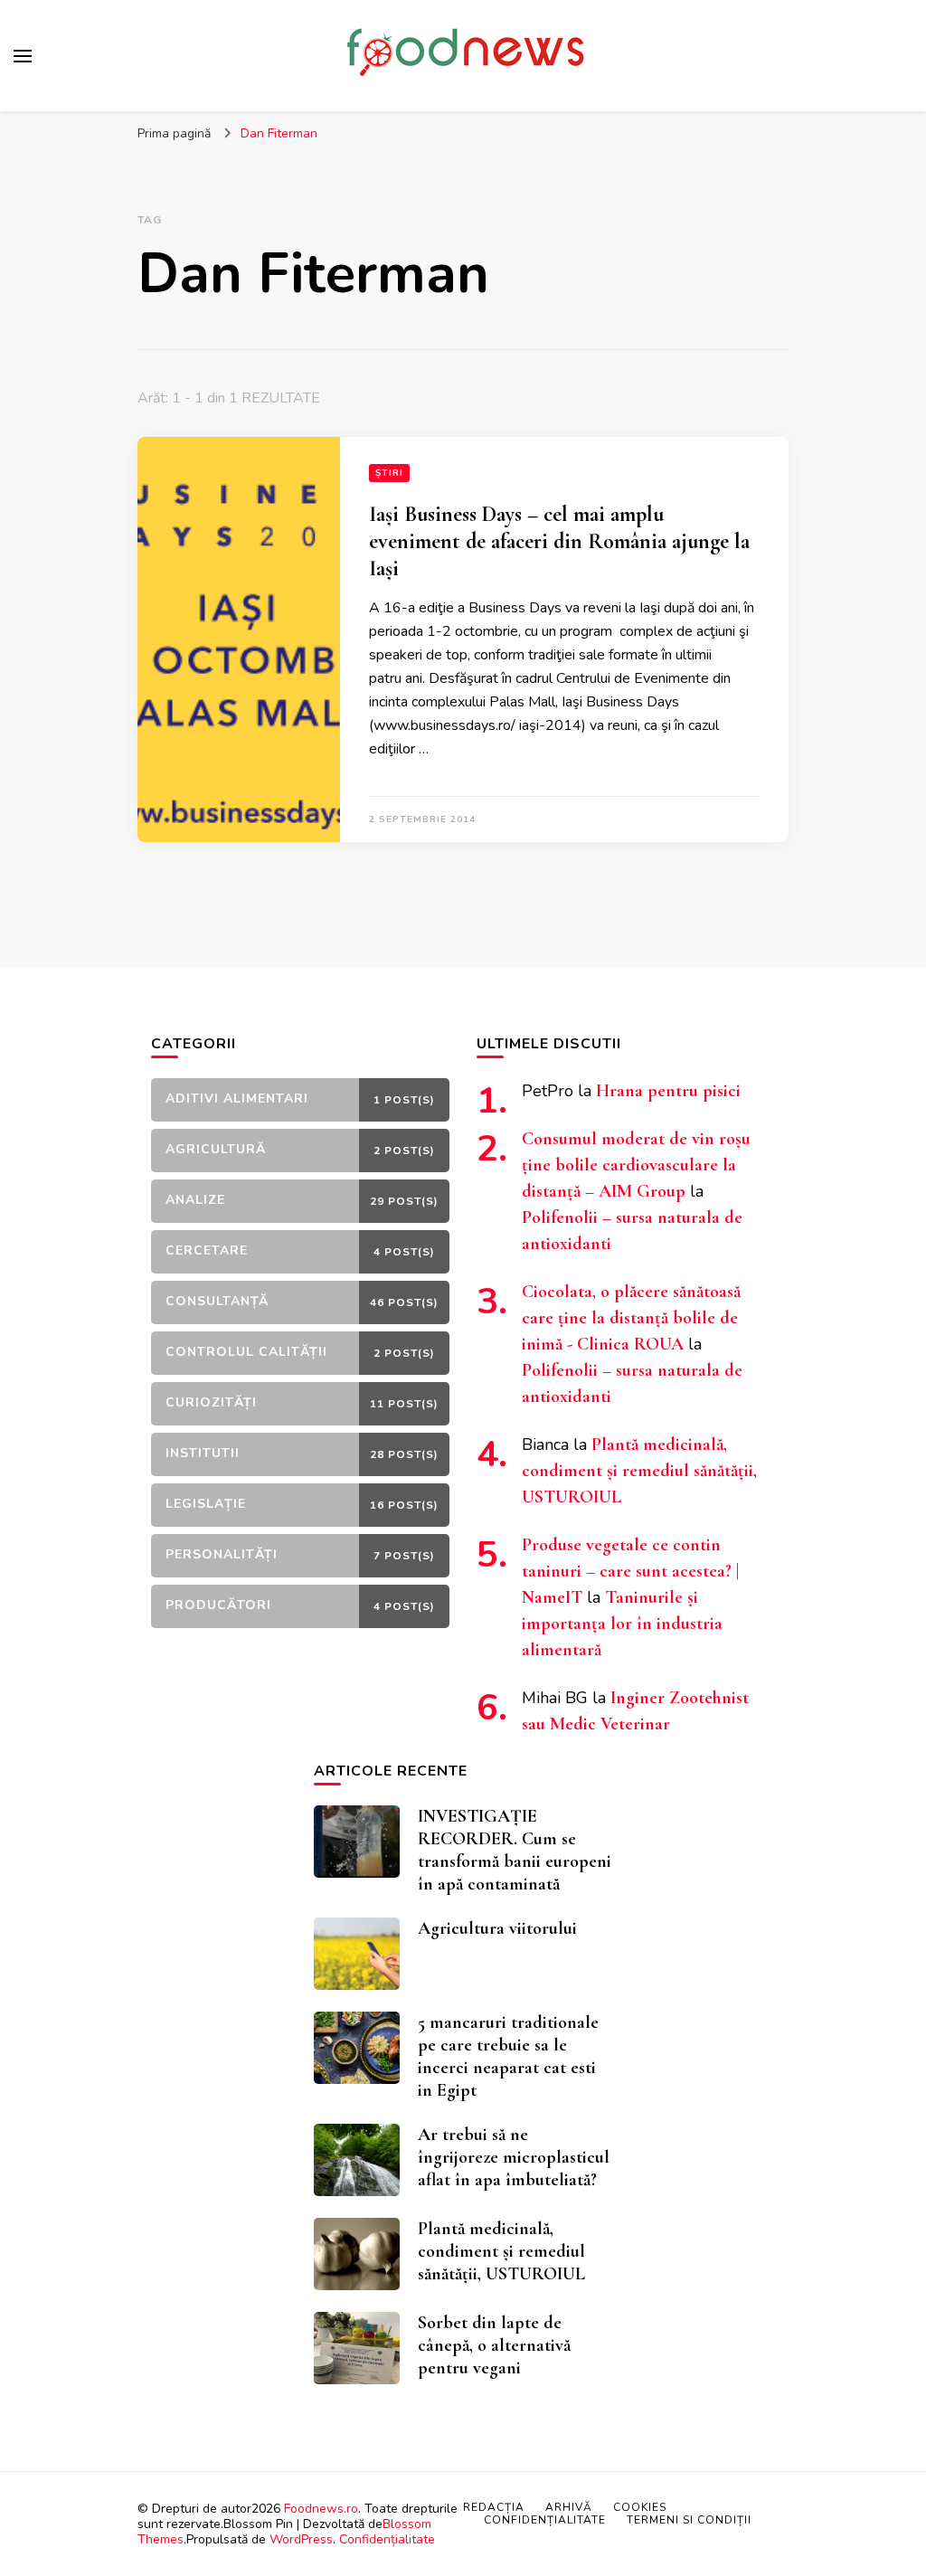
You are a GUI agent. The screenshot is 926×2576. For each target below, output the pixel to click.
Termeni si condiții (689, 2520)
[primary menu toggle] (23, 56)
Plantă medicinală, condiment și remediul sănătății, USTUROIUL (639, 1471)
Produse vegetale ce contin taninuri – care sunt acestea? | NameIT (630, 1571)
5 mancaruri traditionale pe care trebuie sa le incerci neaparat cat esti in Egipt (508, 2056)
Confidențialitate (387, 2539)
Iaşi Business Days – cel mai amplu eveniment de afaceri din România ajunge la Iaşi (559, 541)
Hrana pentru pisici (668, 1091)
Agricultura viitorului (497, 1928)
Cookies (640, 2507)
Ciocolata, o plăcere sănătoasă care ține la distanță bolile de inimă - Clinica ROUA (631, 1318)
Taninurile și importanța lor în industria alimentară (622, 1624)
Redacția (494, 2507)
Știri (389, 473)
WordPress (301, 2539)
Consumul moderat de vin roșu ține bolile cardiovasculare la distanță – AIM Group (636, 1165)
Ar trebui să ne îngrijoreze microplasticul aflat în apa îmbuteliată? (514, 2157)
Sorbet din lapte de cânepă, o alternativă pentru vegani (494, 2345)
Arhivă (569, 2507)
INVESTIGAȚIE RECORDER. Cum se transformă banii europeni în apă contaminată (515, 1850)
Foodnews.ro (321, 2509)
